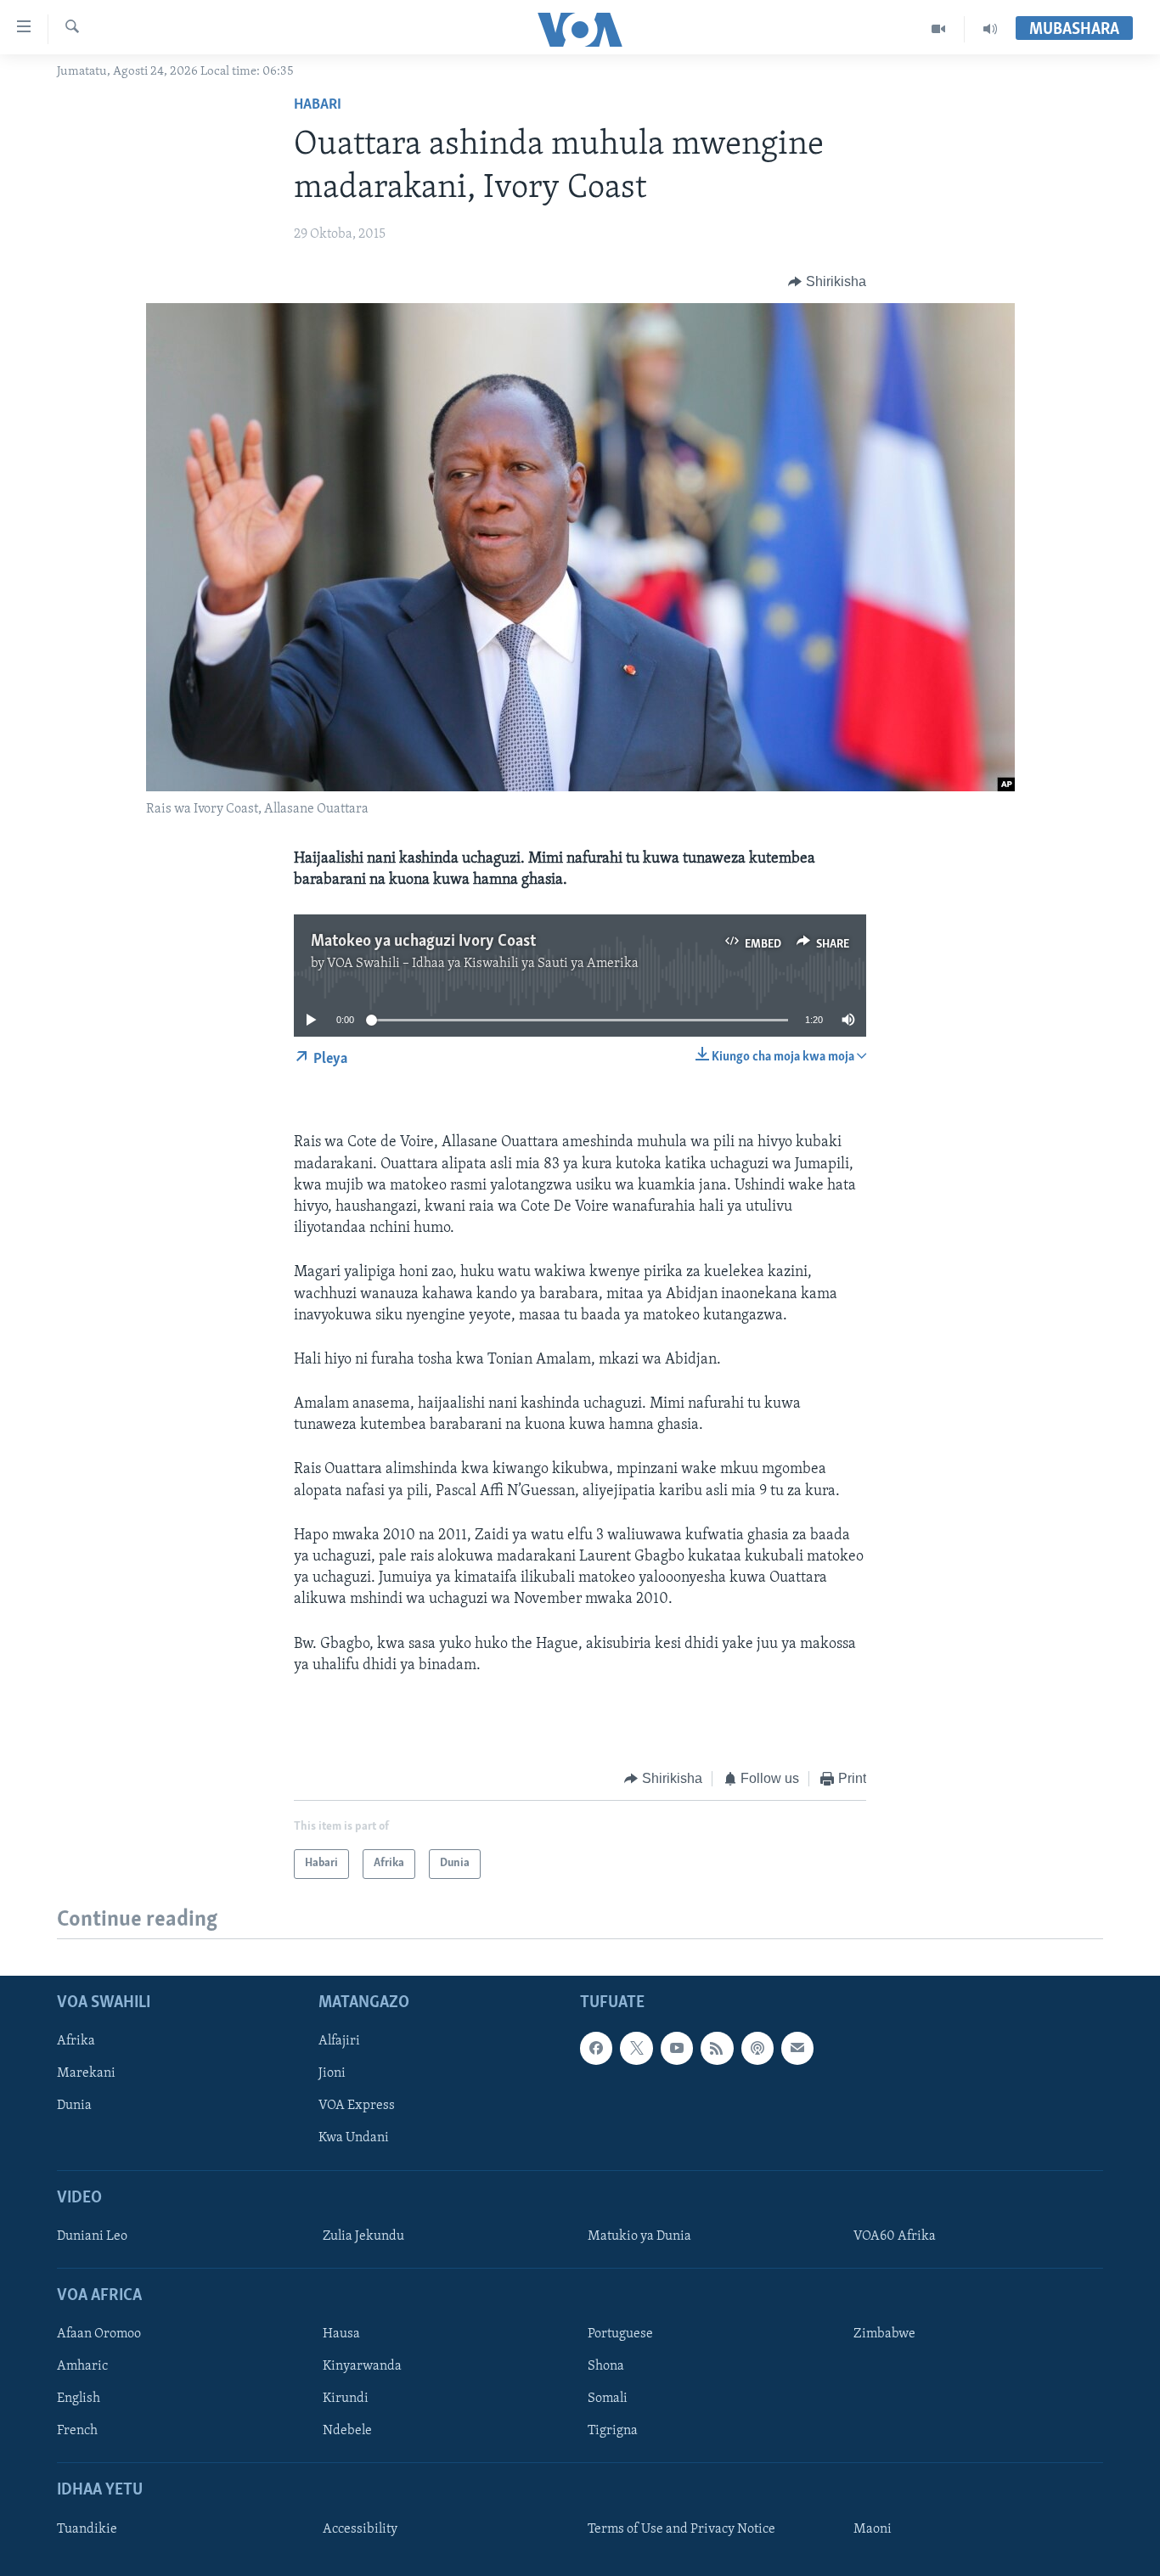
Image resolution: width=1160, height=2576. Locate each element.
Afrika (76, 2041)
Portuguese (620, 2334)
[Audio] (990, 29)
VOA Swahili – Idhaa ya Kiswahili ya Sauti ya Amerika (483, 964)
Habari (318, 105)
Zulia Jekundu (363, 2236)
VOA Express (357, 2106)
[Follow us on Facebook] (596, 2048)
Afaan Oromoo (99, 2334)
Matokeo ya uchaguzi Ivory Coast (423, 942)
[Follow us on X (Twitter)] (636, 2048)
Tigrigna (613, 2431)
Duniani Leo (92, 2236)
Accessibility (360, 2529)
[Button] (827, 282)
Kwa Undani (354, 2138)
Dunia (74, 2106)
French (77, 2431)
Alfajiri (339, 2041)
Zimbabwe (884, 2334)
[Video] (939, 29)
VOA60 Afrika (895, 2236)
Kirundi (346, 2399)
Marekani (86, 2073)
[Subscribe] (797, 2048)
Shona (606, 2366)
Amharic (82, 2366)
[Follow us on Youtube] (677, 2048)
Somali (608, 2399)
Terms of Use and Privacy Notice (681, 2529)
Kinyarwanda (362, 2366)
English (79, 2399)
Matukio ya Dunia (639, 2236)
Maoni (873, 2529)
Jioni (332, 2073)
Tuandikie (87, 2529)
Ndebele (347, 2431)
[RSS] (717, 2048)
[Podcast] (757, 2048)
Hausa (341, 2334)
